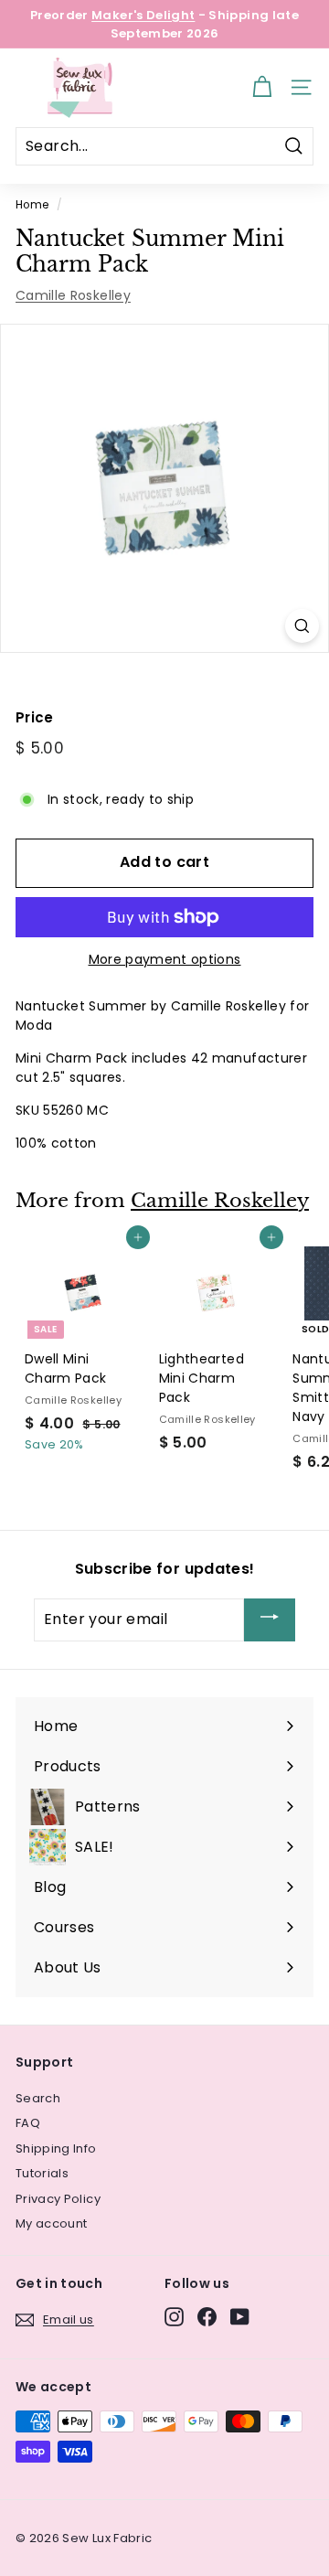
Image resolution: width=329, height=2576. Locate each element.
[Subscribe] (270, 1620)
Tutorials (42, 2173)
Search (38, 2098)
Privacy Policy (58, 2199)
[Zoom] (302, 626)
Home (32, 205)
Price (35, 717)
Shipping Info (56, 2148)
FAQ (28, 2123)
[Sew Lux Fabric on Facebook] (207, 2317)
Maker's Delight (143, 15)
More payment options (165, 959)
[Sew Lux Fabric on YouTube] (240, 2317)
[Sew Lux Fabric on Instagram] (174, 2317)
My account (52, 2223)
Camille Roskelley (73, 295)
